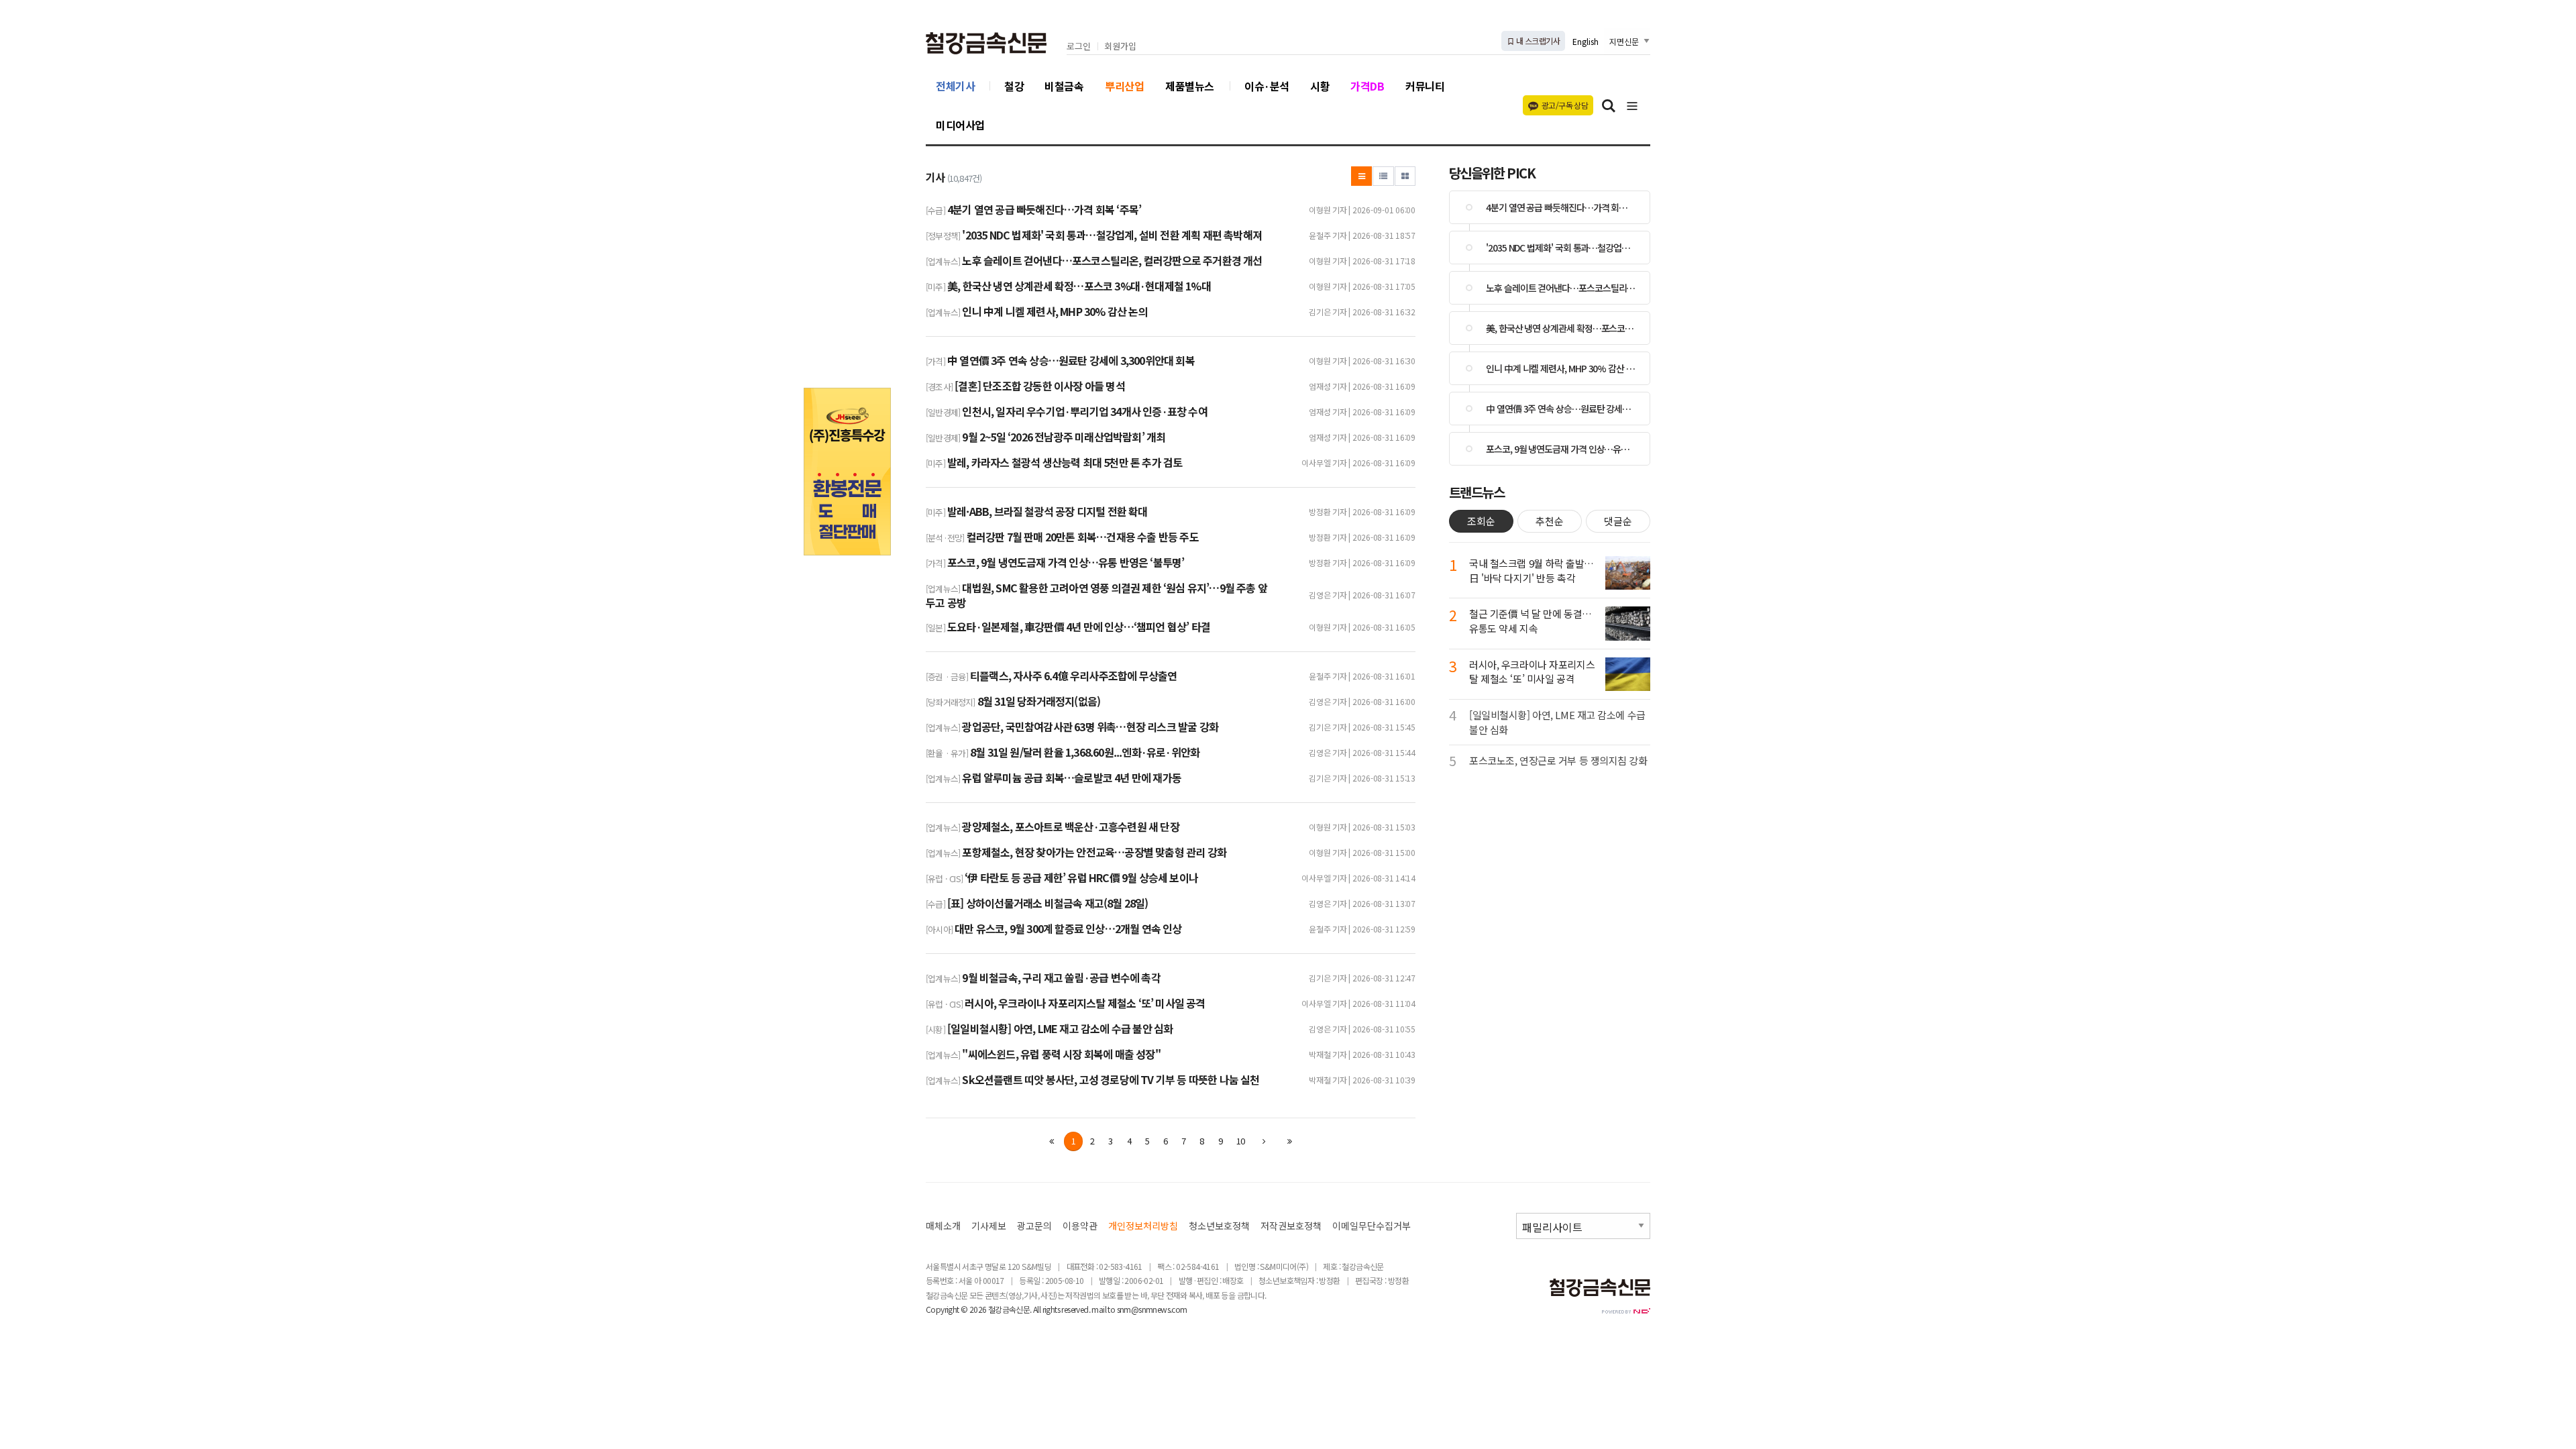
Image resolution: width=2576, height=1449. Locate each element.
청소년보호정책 (1219, 1226)
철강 (1014, 86)
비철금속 (1064, 86)
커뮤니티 (1425, 86)
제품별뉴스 (1190, 86)
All (1037, 1309)
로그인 (1079, 47)
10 (1240, 1141)
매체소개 (943, 1226)
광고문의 (1034, 1226)
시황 (1320, 86)
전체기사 (955, 86)
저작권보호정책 (1291, 1226)
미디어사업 (960, 125)
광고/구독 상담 (1565, 105)
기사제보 (989, 1226)
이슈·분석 (1267, 86)
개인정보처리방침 (1143, 1226)
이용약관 (1080, 1226)
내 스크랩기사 (1537, 41)
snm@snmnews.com (1152, 1309)
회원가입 (1120, 47)
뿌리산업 (1124, 86)
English (1586, 41)
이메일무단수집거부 (1372, 1226)
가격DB (1367, 86)
